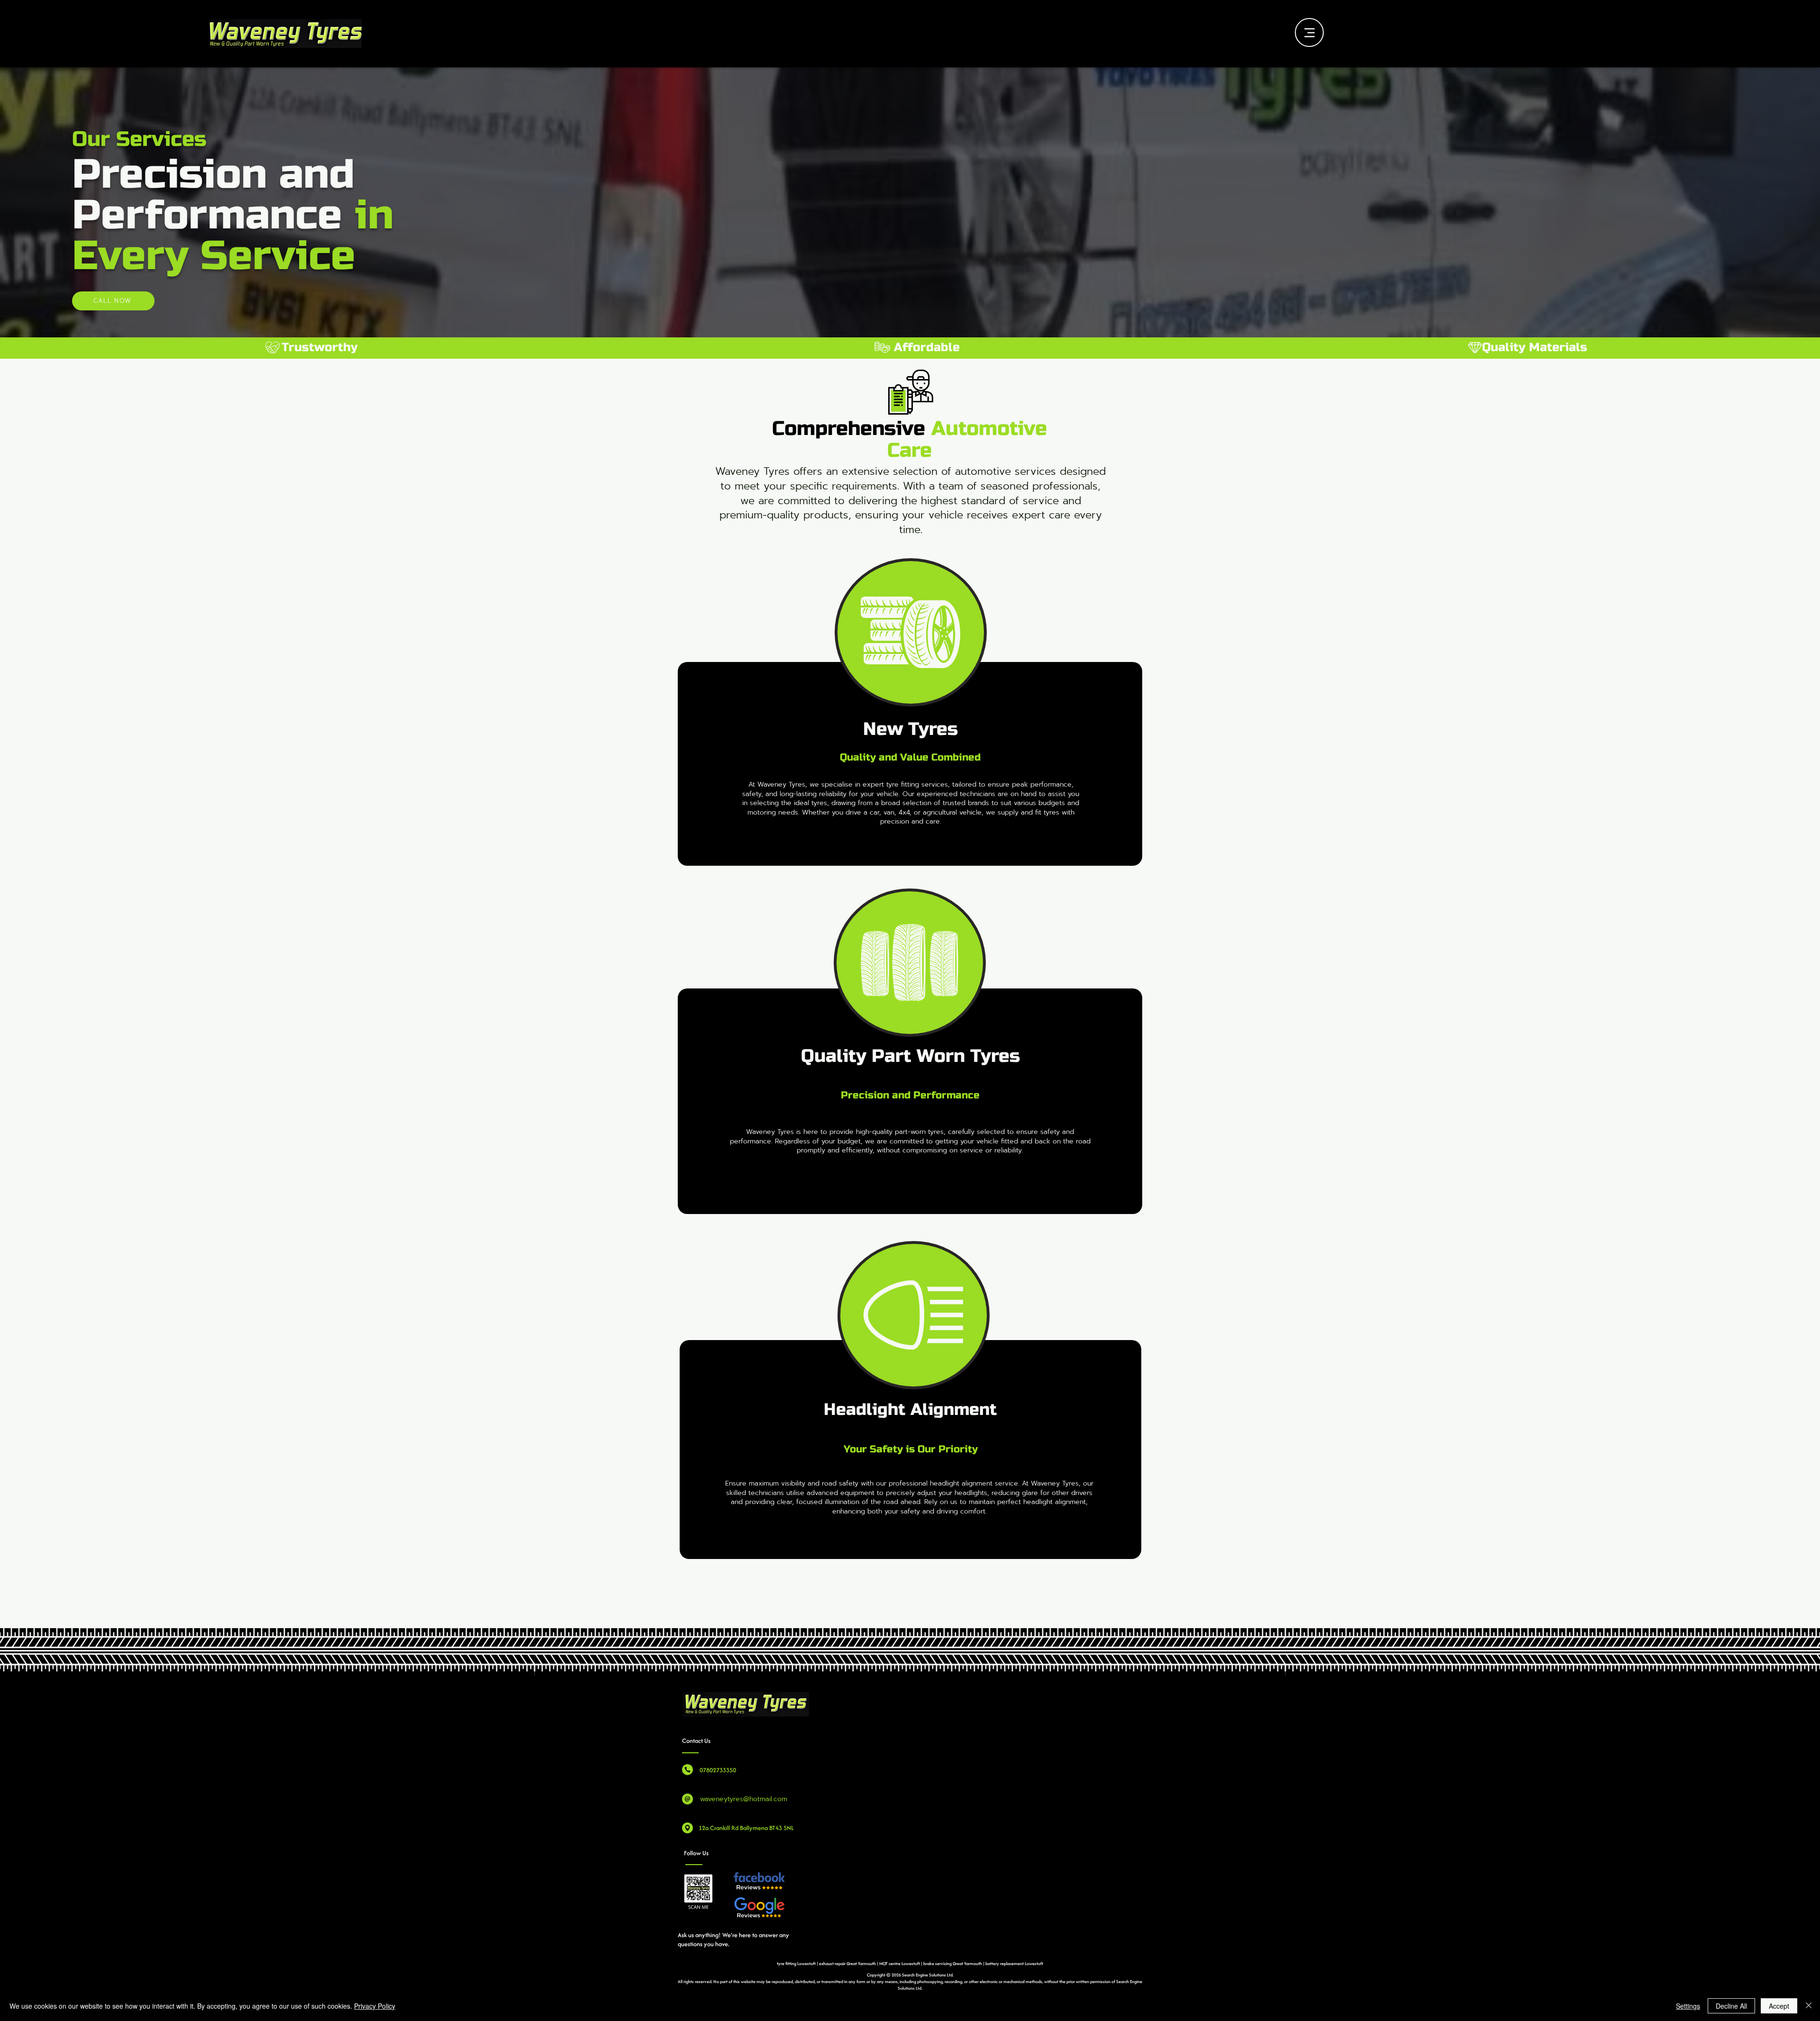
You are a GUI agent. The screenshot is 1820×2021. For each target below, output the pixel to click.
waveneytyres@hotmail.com (744, 1799)
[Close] (1809, 2006)
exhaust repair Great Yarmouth (847, 1963)
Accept (1779, 2006)
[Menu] (1309, 32)
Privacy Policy (375, 2006)
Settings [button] (1688, 2006)
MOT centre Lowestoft (900, 1963)
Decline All (1731, 2006)
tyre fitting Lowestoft (797, 1963)
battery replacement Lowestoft (1014, 1963)
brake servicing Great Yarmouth (953, 1963)
